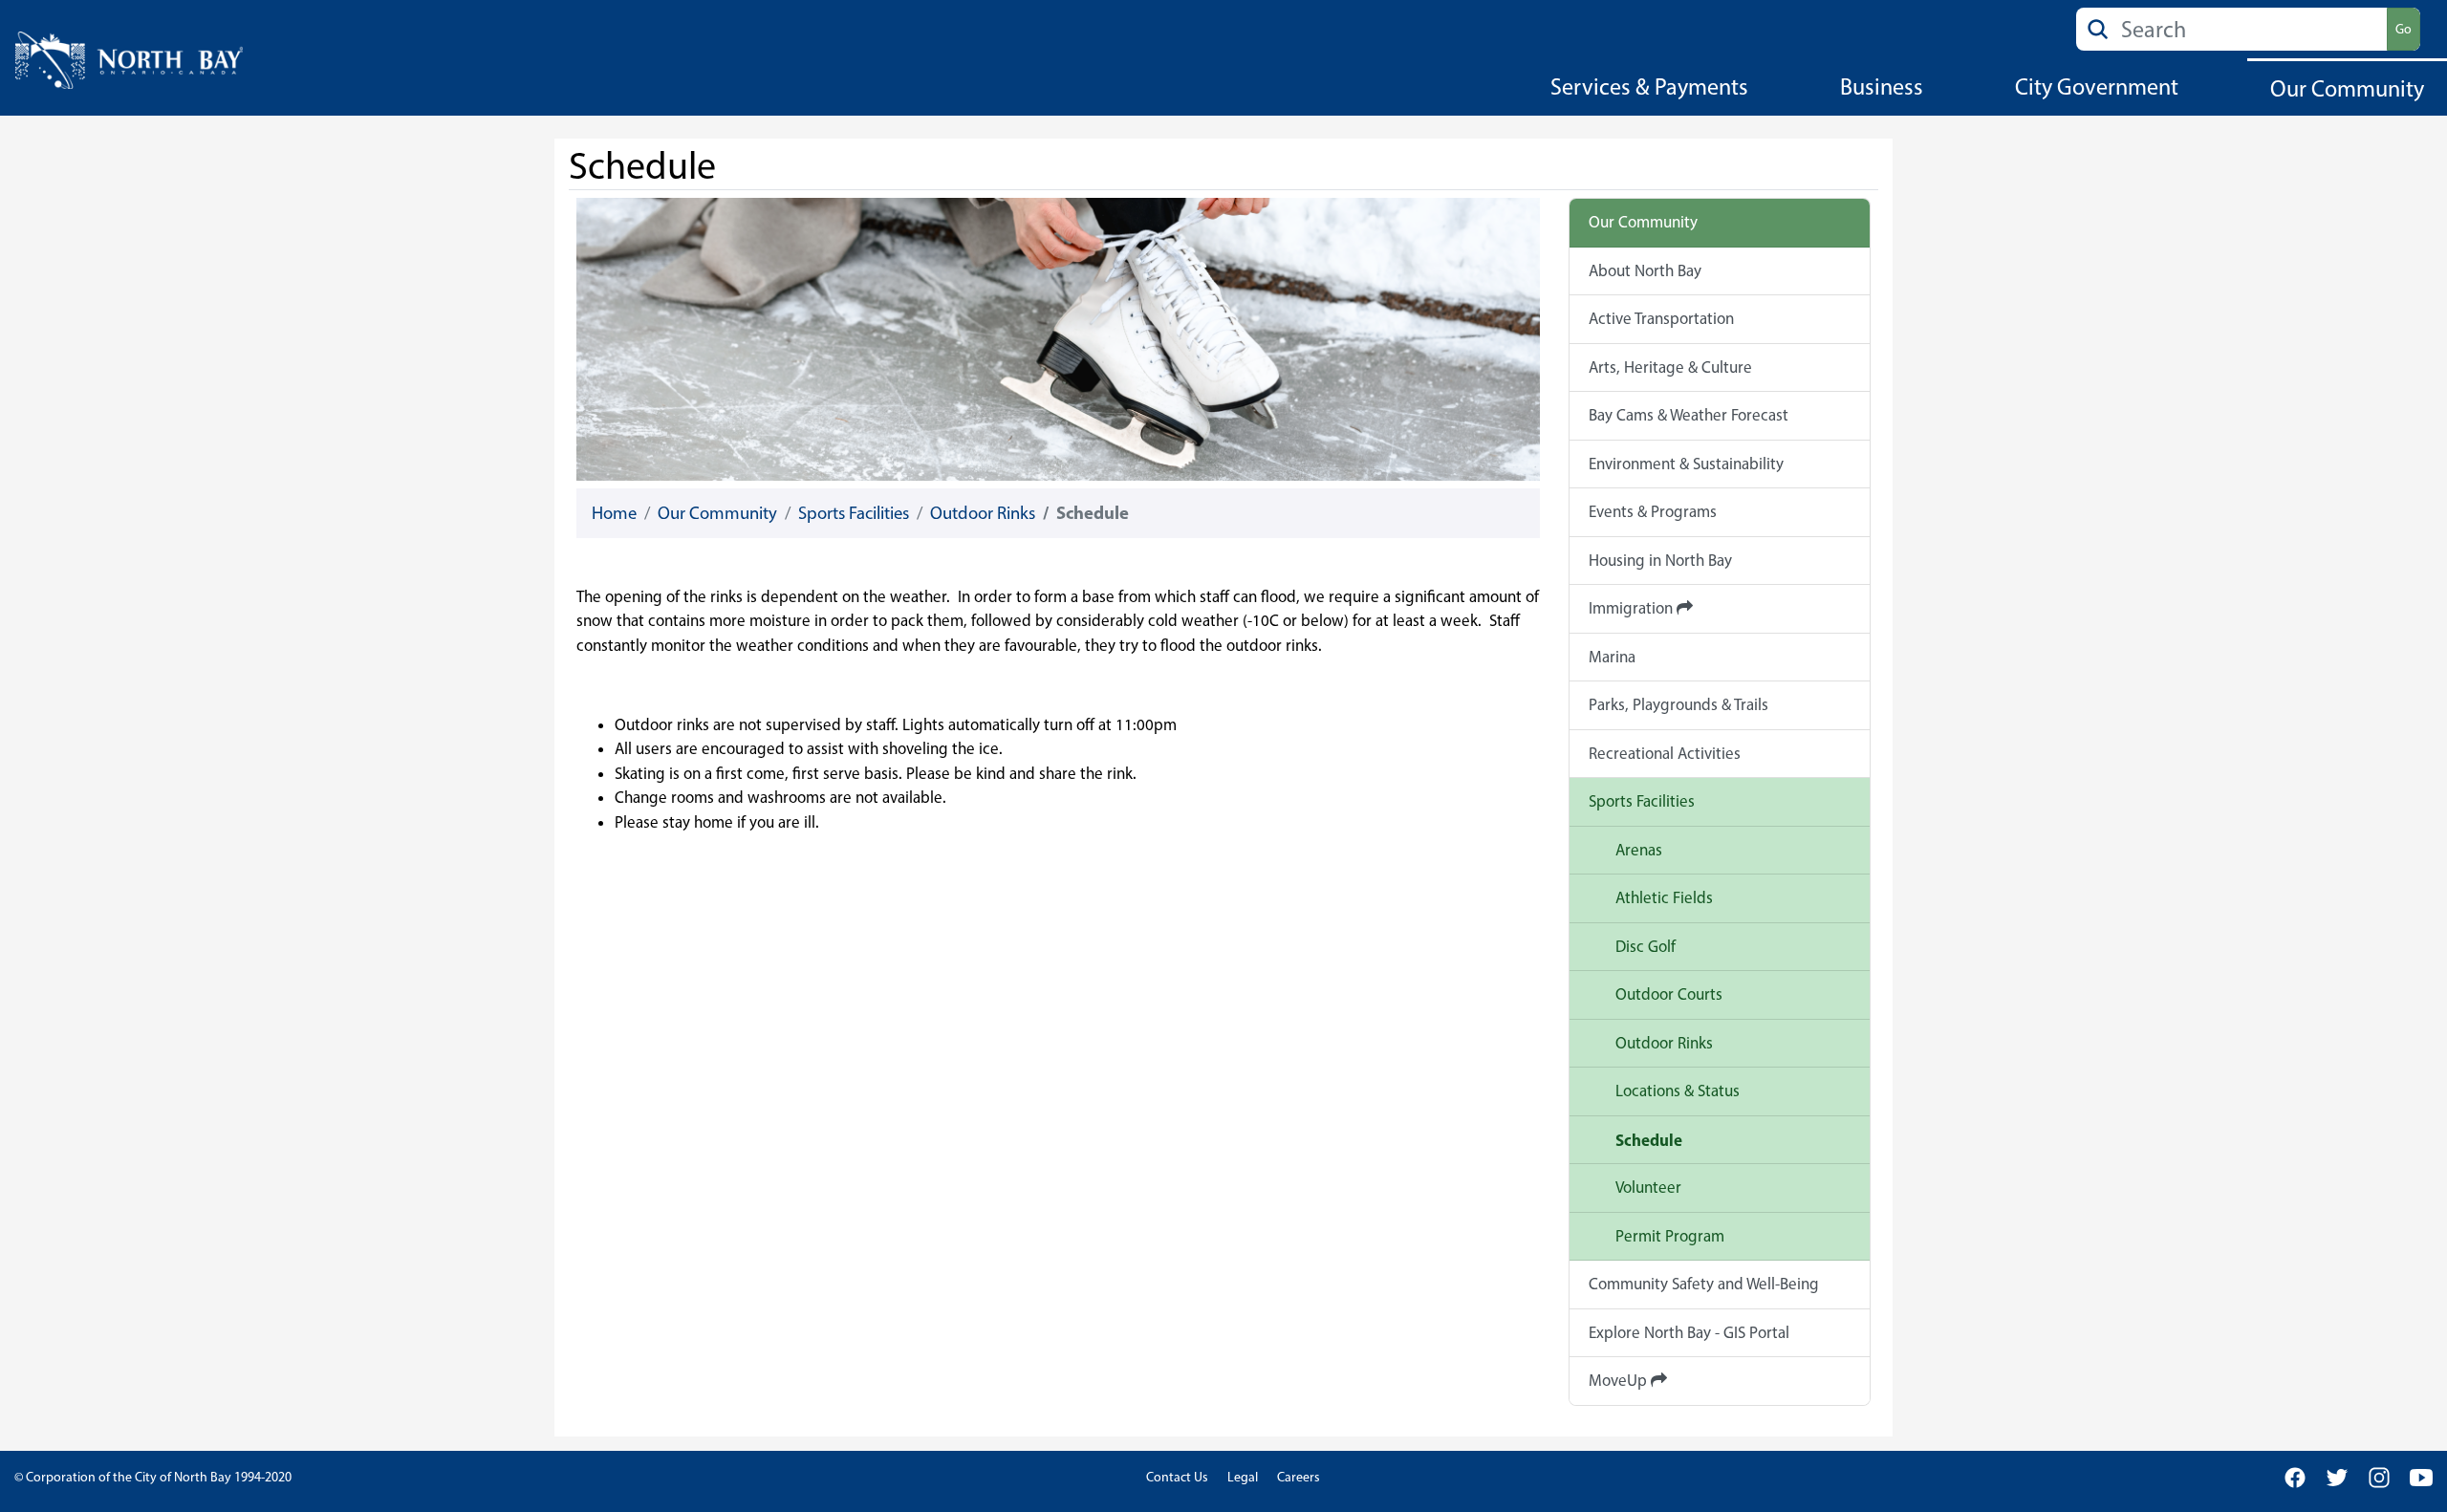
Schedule (1649, 1140)
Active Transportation (1661, 318)
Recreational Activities (1665, 753)
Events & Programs (1653, 511)
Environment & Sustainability (1686, 464)
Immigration (1633, 608)
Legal (1243, 1477)
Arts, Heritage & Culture (1670, 367)
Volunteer (1648, 1187)
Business (1882, 86)
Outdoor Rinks (983, 513)
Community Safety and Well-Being (1704, 1284)
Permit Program (1670, 1236)
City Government (2097, 86)
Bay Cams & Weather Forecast (1689, 415)
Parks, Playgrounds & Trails (1678, 704)
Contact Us (1177, 1477)
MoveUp (1620, 1380)
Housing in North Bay (1660, 560)
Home (614, 513)
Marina (1612, 657)
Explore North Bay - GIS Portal (1689, 1332)
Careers (1299, 1477)
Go (2404, 29)
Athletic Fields (1664, 897)
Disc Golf (1646, 946)
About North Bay (1645, 270)
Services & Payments (1649, 86)
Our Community (2347, 88)
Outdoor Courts (1669, 994)
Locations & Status (1678, 1091)
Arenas (1639, 850)
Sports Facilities (854, 513)
